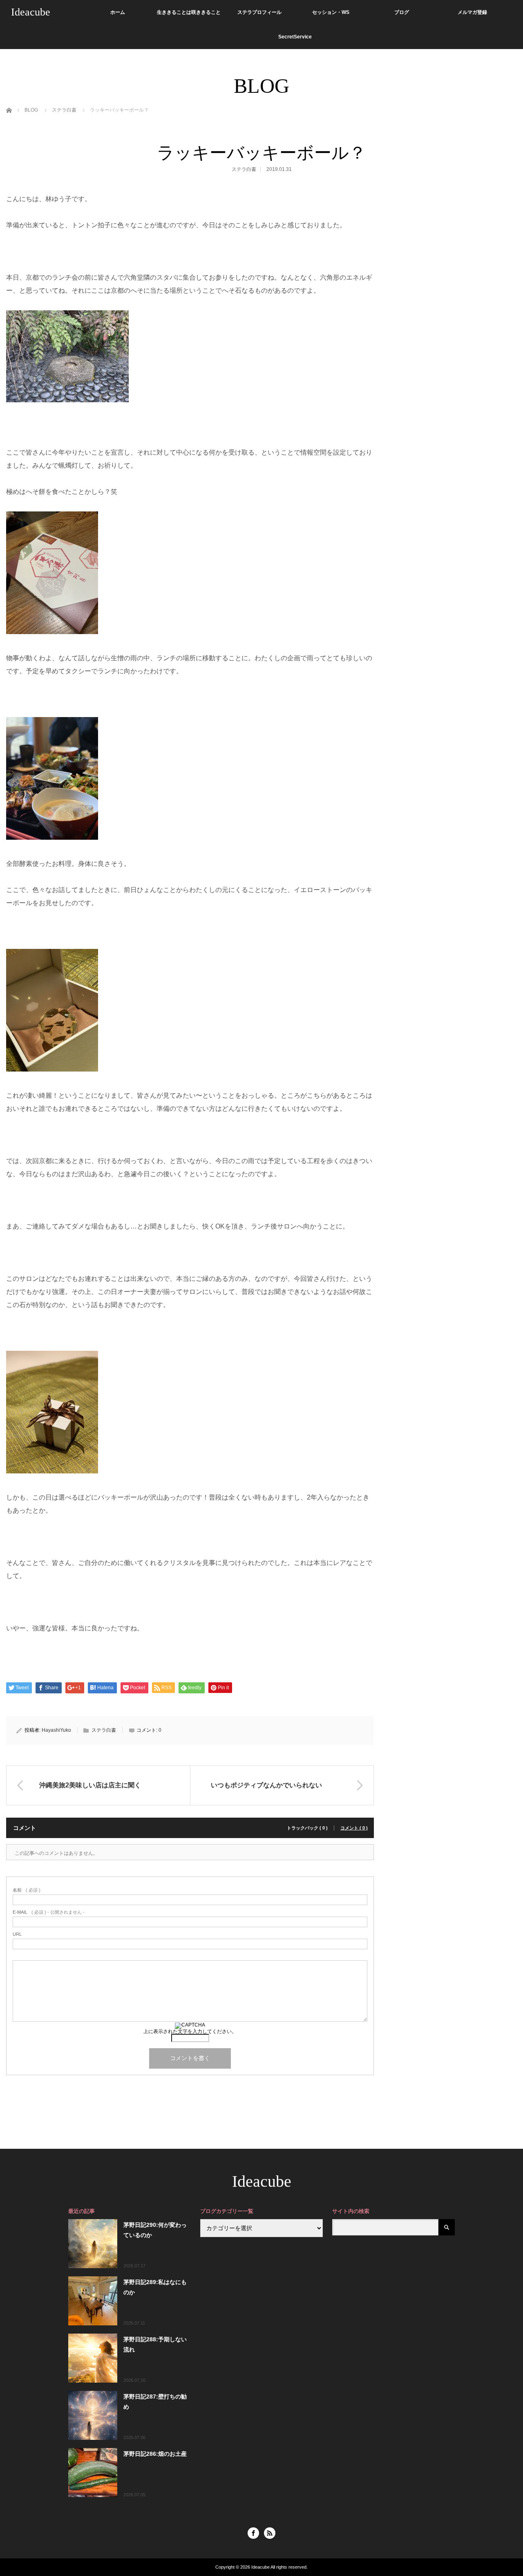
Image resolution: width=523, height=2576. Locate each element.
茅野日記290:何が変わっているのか (155, 2230)
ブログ (402, 12)
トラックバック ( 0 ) (307, 1828)
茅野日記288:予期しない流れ (155, 2344)
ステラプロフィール (259, 12)
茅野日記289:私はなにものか (155, 2287)
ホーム (118, 12)
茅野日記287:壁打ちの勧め (155, 2402)
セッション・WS (331, 12)
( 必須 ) (27, 1890)
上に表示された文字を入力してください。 (190, 2031)
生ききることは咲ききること (189, 12)
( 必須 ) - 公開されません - (49, 1912)
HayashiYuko (56, 1730)
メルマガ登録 (472, 12)
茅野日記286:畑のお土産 (155, 2454)
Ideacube (31, 12)
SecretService (295, 37)
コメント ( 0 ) (354, 1828)
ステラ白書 (244, 169)
